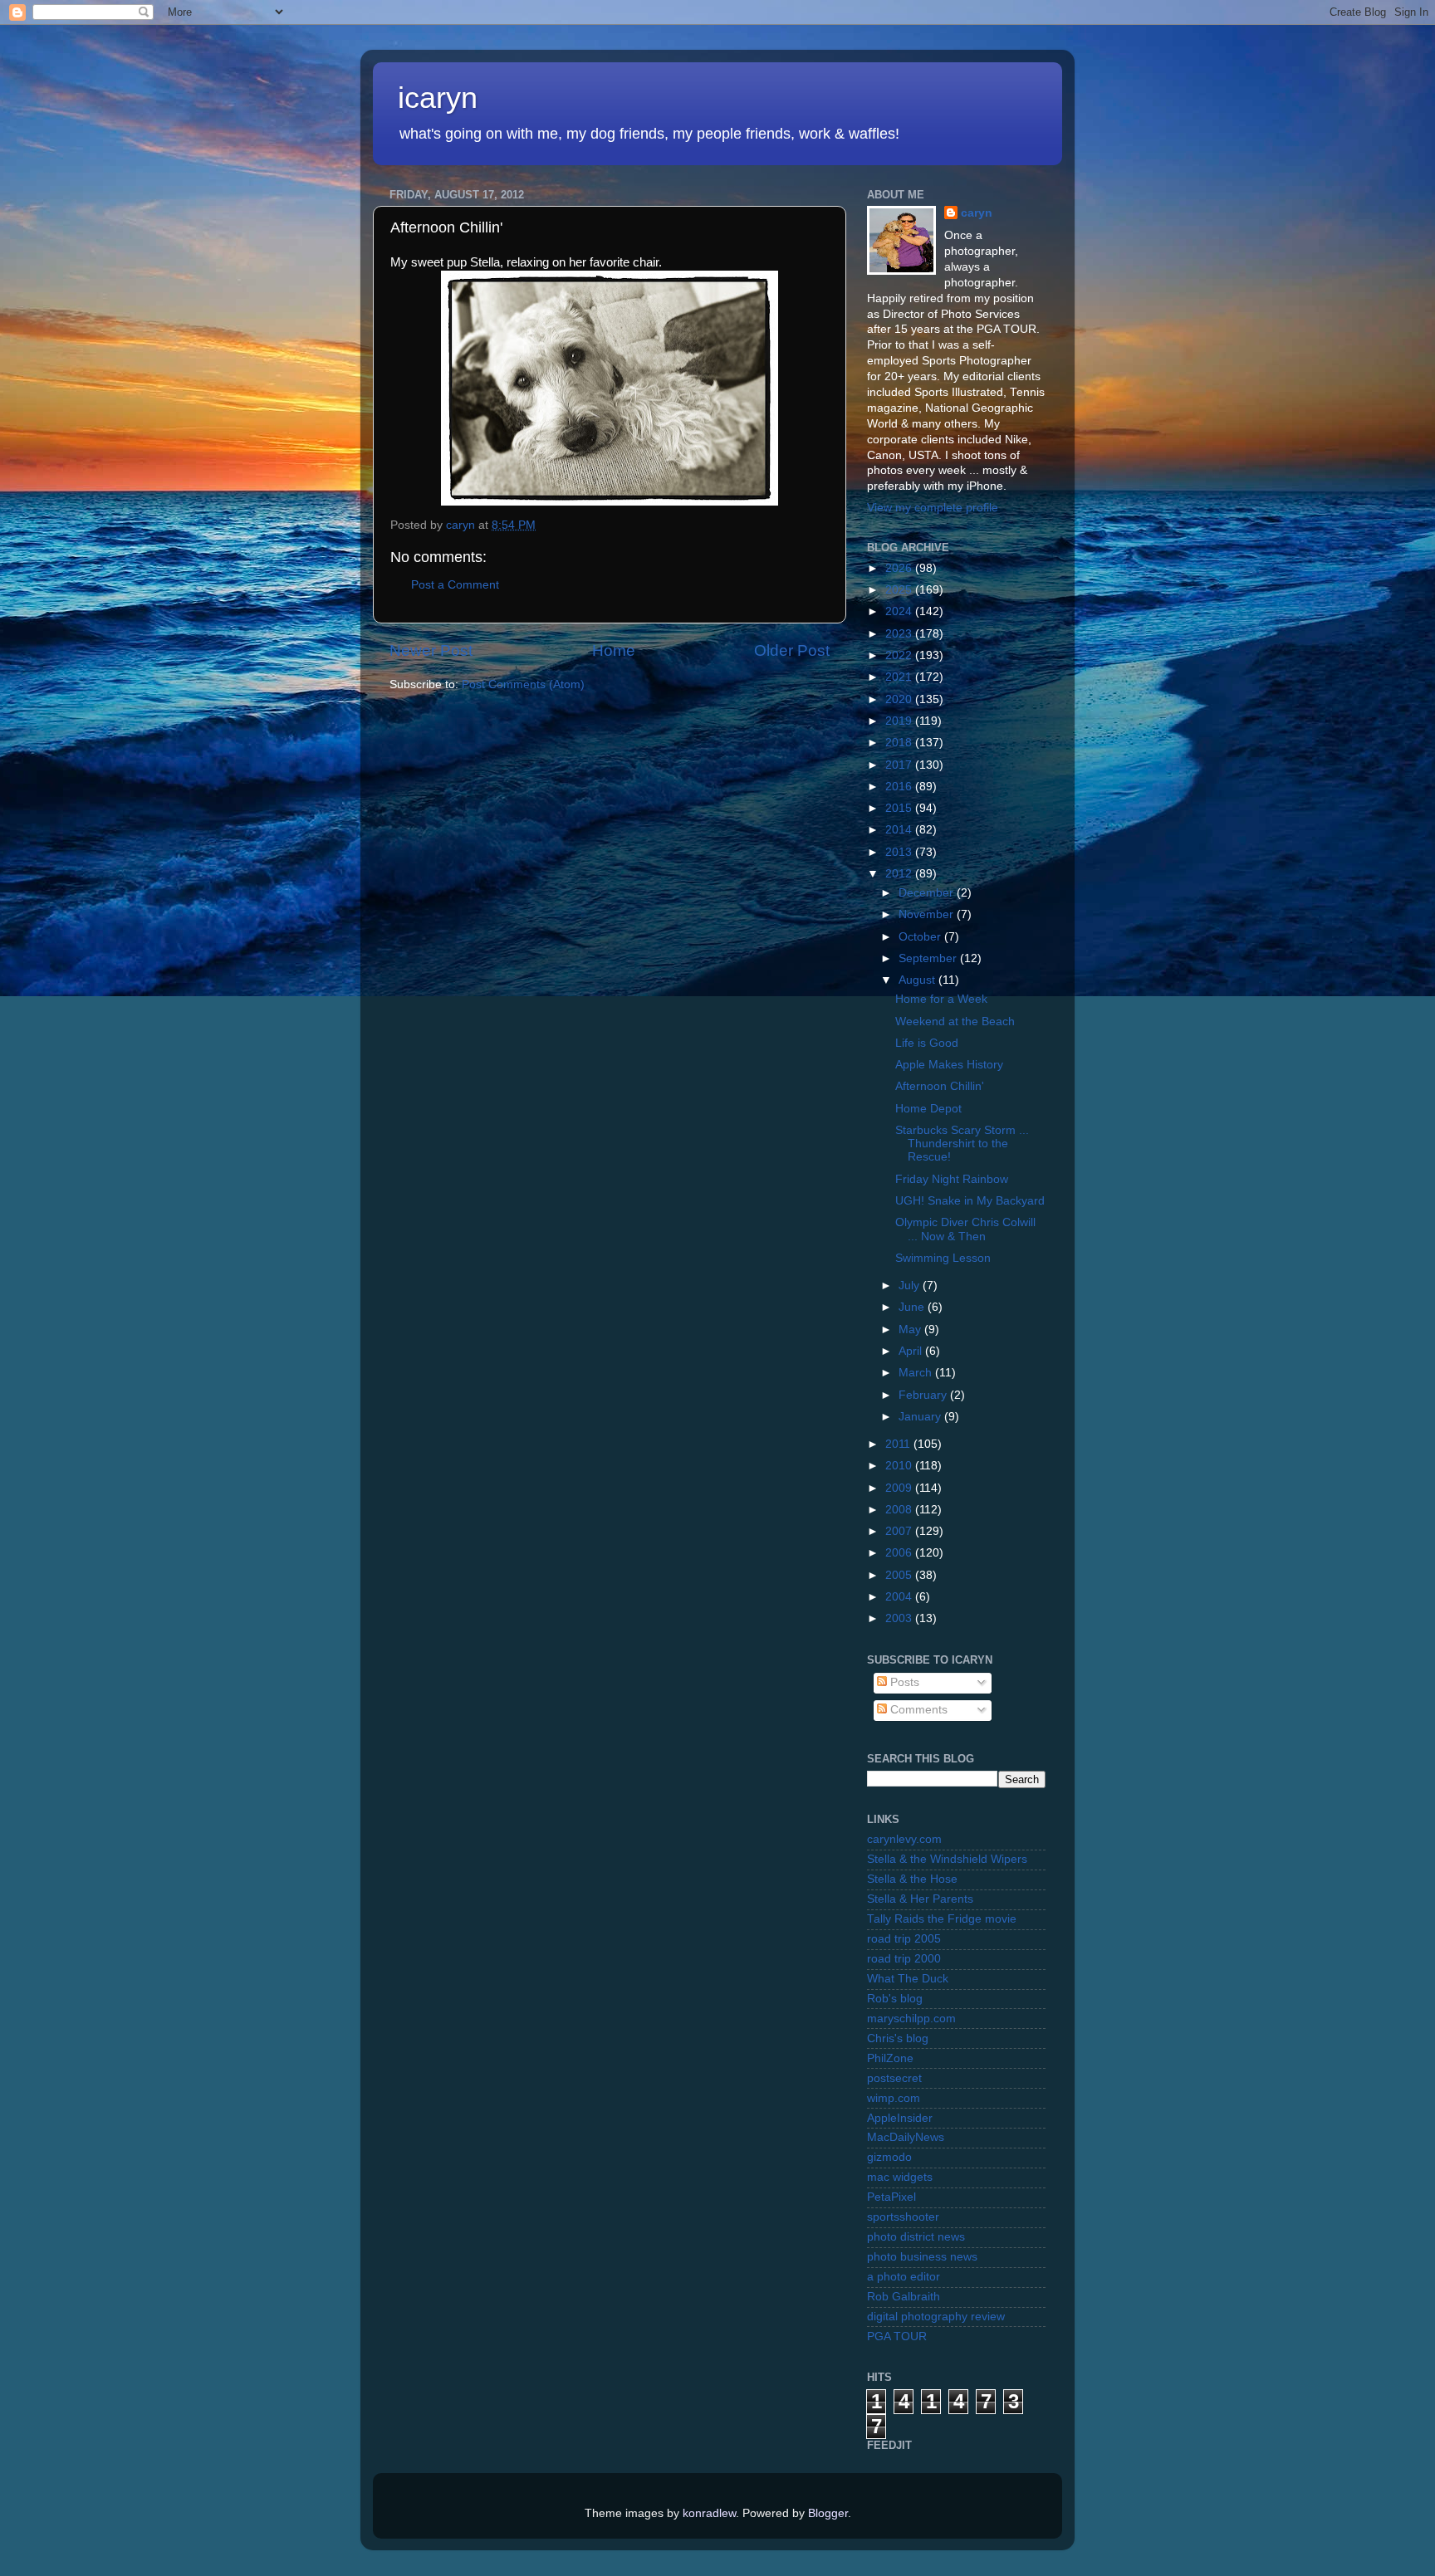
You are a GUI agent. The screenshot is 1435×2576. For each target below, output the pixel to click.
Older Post (792, 650)
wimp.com (894, 2098)
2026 (900, 568)
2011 (899, 1444)
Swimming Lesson (943, 1258)
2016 (900, 787)
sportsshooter (903, 2217)
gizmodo (889, 2157)
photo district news (916, 2237)
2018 (900, 743)
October (921, 937)
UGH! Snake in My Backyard (970, 1201)
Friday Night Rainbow (952, 1179)
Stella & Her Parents (920, 1899)
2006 (900, 1553)
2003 (900, 1618)
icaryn (438, 98)
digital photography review (936, 2317)
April (912, 1351)
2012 (900, 874)
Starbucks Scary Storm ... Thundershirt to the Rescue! (962, 1144)
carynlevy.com (904, 1839)
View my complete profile (933, 508)
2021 (900, 677)
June (913, 1307)
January (921, 1417)
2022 (900, 655)
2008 (900, 1510)
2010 (900, 1466)
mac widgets (900, 2177)
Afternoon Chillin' (940, 1086)
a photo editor (904, 2277)
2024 (900, 611)
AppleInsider (900, 2118)
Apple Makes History (949, 1065)
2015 (900, 808)
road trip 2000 (904, 1959)
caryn (977, 213)
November (928, 914)
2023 (900, 634)
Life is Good (927, 1043)
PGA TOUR (897, 2336)
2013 (900, 852)
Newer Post (431, 650)
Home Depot (928, 1109)
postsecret (894, 2078)
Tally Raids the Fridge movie (942, 1919)
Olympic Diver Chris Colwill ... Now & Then (965, 1229)
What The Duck (908, 1979)
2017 (900, 765)
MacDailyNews (906, 2137)
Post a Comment (455, 585)
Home (614, 650)
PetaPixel (891, 2197)
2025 (900, 590)
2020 (900, 699)
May (911, 1330)
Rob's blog (895, 1999)
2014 (900, 830)
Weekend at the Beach (955, 1022)
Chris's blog (898, 2038)
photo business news (922, 2257)
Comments (917, 1710)
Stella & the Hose (912, 1879)
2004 (900, 1597)
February (924, 1395)
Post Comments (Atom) (523, 684)
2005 (900, 1575)
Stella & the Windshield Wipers (947, 1859)
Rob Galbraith (904, 2297)
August (918, 980)
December (928, 893)
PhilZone (890, 2058)
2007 (900, 1531)
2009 (900, 1488)
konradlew (709, 2513)
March (917, 1373)
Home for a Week (941, 999)
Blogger (828, 2513)
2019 (900, 721)
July (911, 1286)
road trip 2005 (904, 1939)
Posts (903, 1682)
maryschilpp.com (911, 2019)
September (929, 958)
